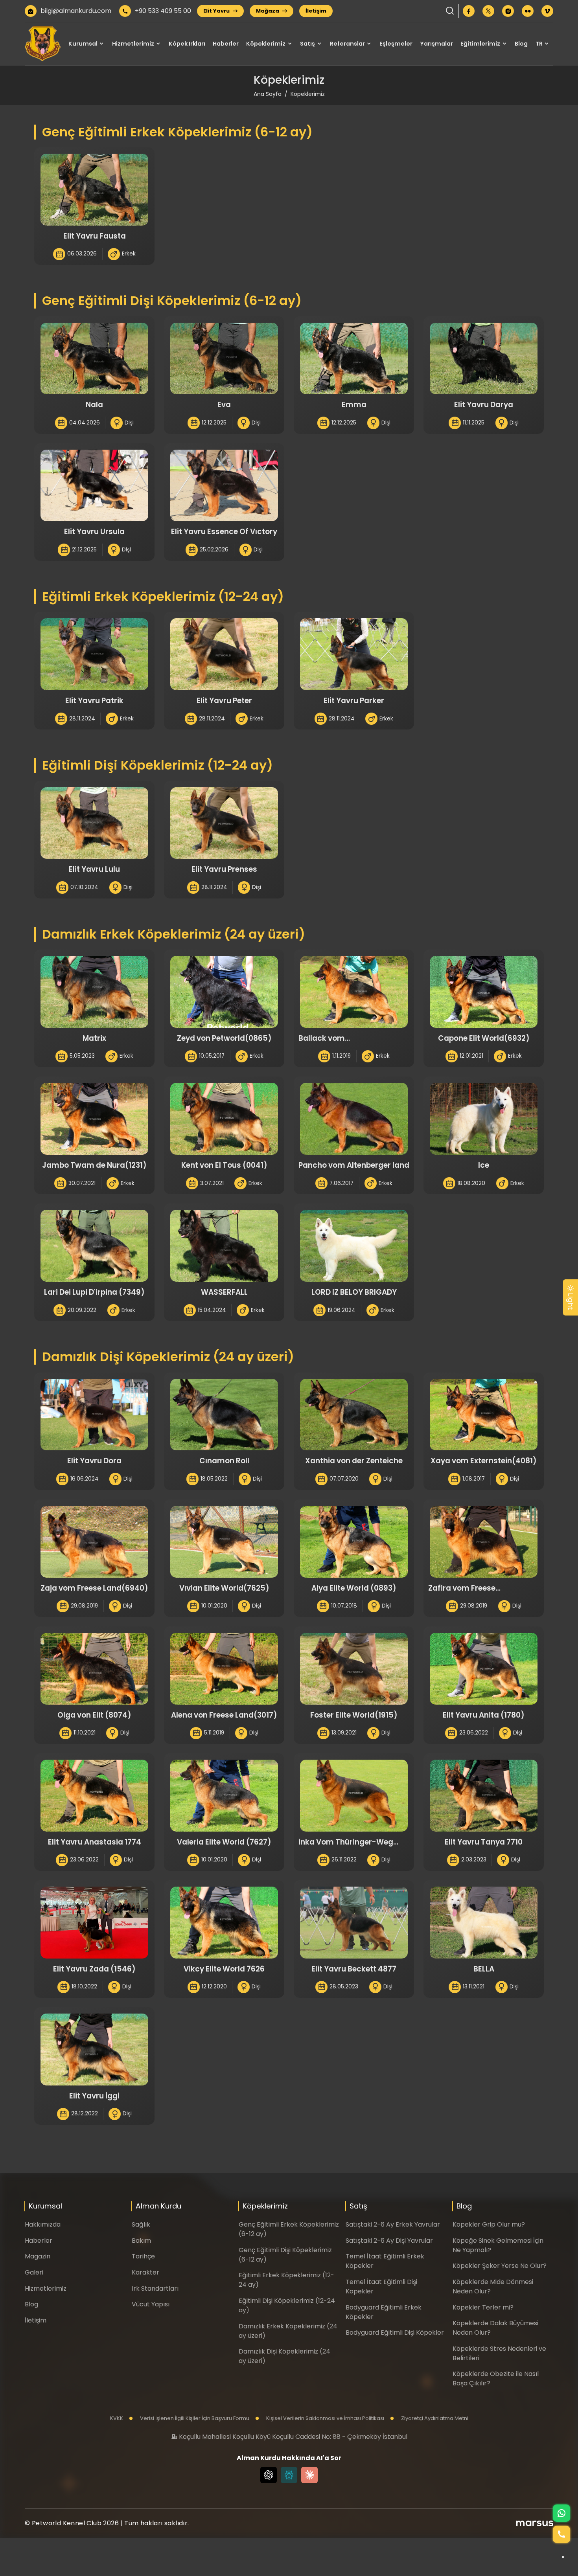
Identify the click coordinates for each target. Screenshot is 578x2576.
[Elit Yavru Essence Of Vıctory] (224, 486)
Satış (307, 44)
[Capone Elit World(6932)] (484, 992)
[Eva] (224, 359)
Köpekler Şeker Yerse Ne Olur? (500, 2266)
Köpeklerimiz (266, 44)
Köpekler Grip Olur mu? (489, 2224)
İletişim (316, 11)
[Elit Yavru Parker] (354, 654)
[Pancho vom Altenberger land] (354, 1119)
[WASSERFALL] (224, 1246)
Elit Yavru (217, 11)
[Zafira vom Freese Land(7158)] (484, 1542)
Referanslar (347, 44)
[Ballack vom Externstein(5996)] (354, 992)
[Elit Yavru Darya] (484, 359)
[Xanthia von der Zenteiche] (354, 1415)
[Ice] (484, 1119)
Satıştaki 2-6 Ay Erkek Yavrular (393, 2224)
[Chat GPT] (269, 2475)
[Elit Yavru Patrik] (94, 654)
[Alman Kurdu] (43, 44)
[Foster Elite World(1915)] (354, 1669)
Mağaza (268, 11)
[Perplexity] (289, 2475)
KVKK (117, 2418)
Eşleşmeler (396, 44)
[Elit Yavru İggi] (94, 2050)
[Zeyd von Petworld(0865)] (224, 992)
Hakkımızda (43, 2224)
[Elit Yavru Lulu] (94, 823)
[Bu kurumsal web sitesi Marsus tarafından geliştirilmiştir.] (535, 2523)
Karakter (145, 2272)
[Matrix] (94, 992)
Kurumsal (83, 44)
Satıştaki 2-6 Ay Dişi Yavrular (389, 2241)
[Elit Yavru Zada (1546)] (94, 1923)
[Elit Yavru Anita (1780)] (484, 1669)
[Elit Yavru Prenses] (224, 823)
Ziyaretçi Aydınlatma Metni (434, 2418)
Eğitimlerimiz (480, 44)
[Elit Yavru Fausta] (94, 190)
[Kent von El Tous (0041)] (224, 1119)
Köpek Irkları (187, 44)
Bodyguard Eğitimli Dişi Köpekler (395, 2333)
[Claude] (309, 2475)
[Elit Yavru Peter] (224, 654)
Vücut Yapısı (151, 2304)
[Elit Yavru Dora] (94, 1415)
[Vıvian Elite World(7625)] (224, 1542)
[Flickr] (528, 11)
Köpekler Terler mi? (483, 2307)
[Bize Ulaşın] (561, 2534)
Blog (521, 44)
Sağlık (141, 2224)
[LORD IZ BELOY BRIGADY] (354, 1246)
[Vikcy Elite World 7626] (224, 1923)
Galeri (34, 2272)
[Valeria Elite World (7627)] (224, 1796)
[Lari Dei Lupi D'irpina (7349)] (94, 1246)
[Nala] (94, 359)
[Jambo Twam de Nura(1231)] (94, 1119)
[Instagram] (508, 11)
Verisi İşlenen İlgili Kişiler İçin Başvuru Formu (194, 2418)
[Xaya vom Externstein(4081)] (484, 1415)
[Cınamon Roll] (224, 1415)
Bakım (141, 2241)
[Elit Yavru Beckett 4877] (354, 1923)
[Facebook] (469, 11)
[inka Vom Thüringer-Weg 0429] (354, 1796)
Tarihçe (143, 2256)
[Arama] (450, 11)
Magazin (38, 2256)
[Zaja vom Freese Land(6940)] (94, 1542)
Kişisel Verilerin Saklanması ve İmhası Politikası (325, 2418)
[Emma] (354, 359)
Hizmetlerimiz (133, 44)
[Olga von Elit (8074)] (94, 1669)
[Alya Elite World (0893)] (354, 1542)
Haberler (226, 44)
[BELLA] (484, 1923)
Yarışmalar (436, 44)
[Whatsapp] (561, 2513)
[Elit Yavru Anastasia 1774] (94, 1796)
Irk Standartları (155, 2288)
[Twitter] (488, 11)
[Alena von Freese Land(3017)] (224, 1669)
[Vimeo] (547, 11)
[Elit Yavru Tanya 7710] (484, 1796)
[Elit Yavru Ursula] (94, 486)
